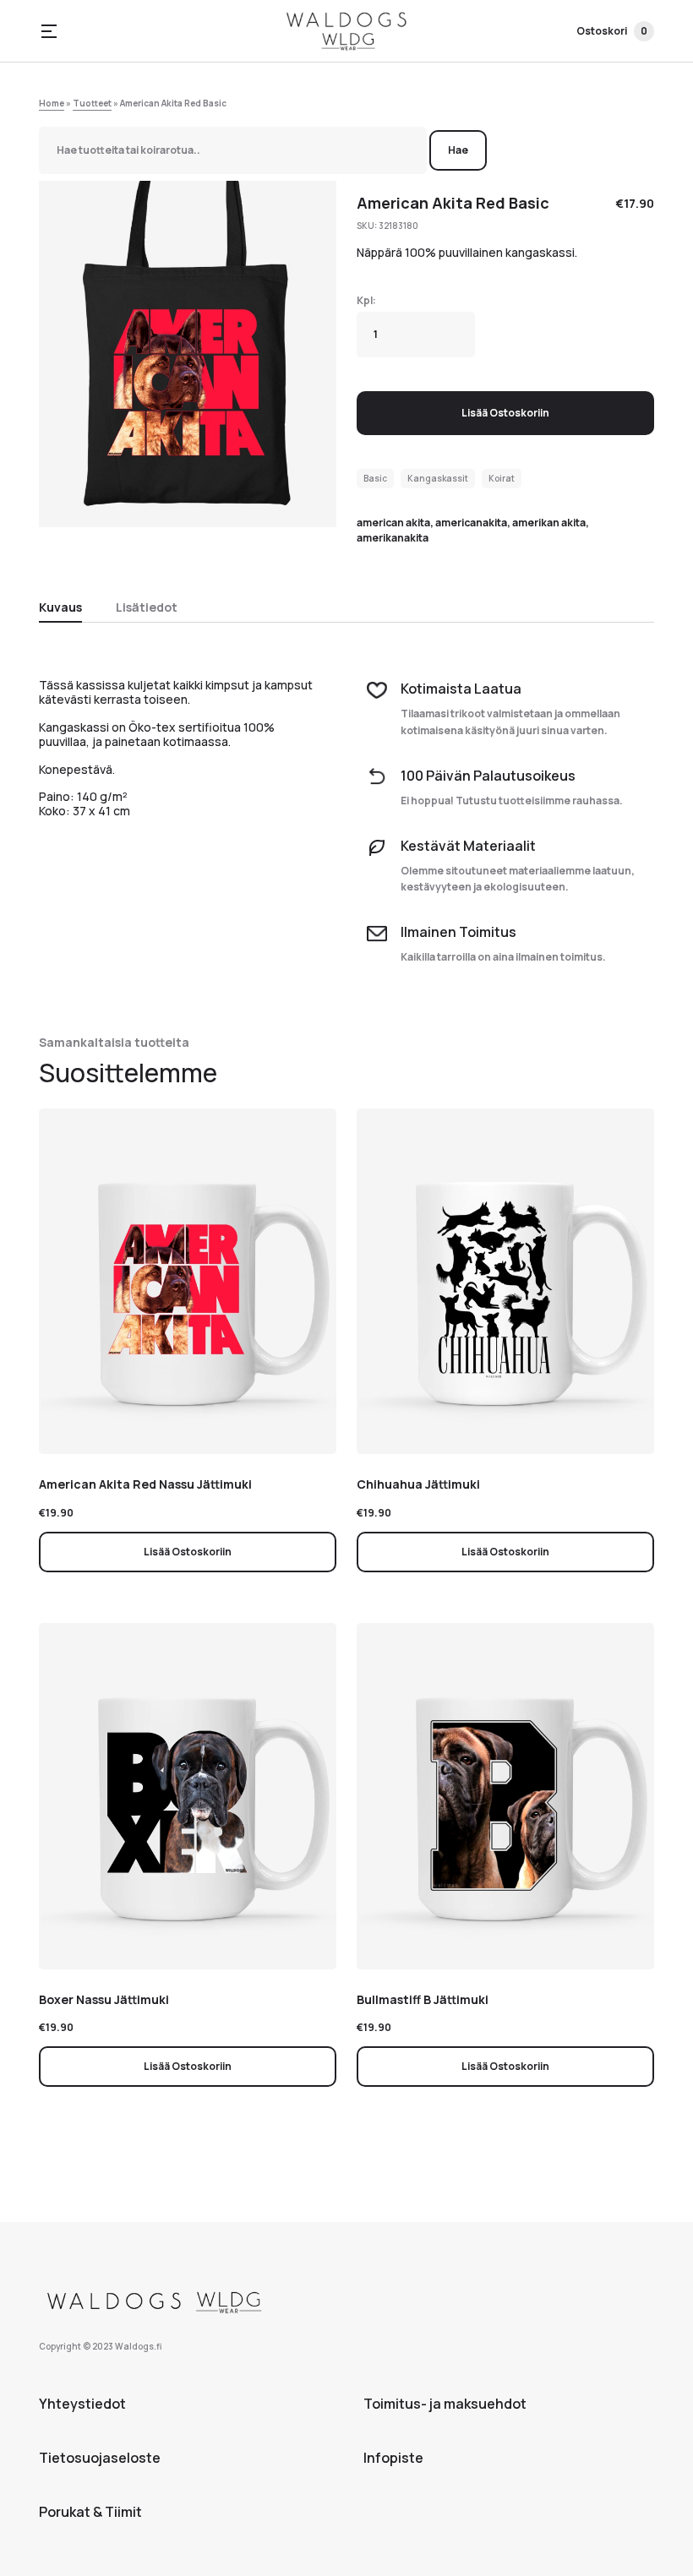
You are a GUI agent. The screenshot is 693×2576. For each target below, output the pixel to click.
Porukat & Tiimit (90, 2512)
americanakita (471, 523)
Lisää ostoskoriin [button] (188, 1552)
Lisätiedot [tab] (147, 607)
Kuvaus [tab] (60, 607)
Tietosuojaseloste (100, 2458)
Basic (375, 478)
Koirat (502, 478)
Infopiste (393, 2458)
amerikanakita (393, 538)
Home (52, 103)
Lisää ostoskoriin (505, 413)
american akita (393, 523)
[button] (49, 31)
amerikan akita (549, 523)
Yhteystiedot (82, 2404)
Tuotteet (92, 103)
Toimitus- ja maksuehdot (445, 2404)
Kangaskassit (438, 478)
